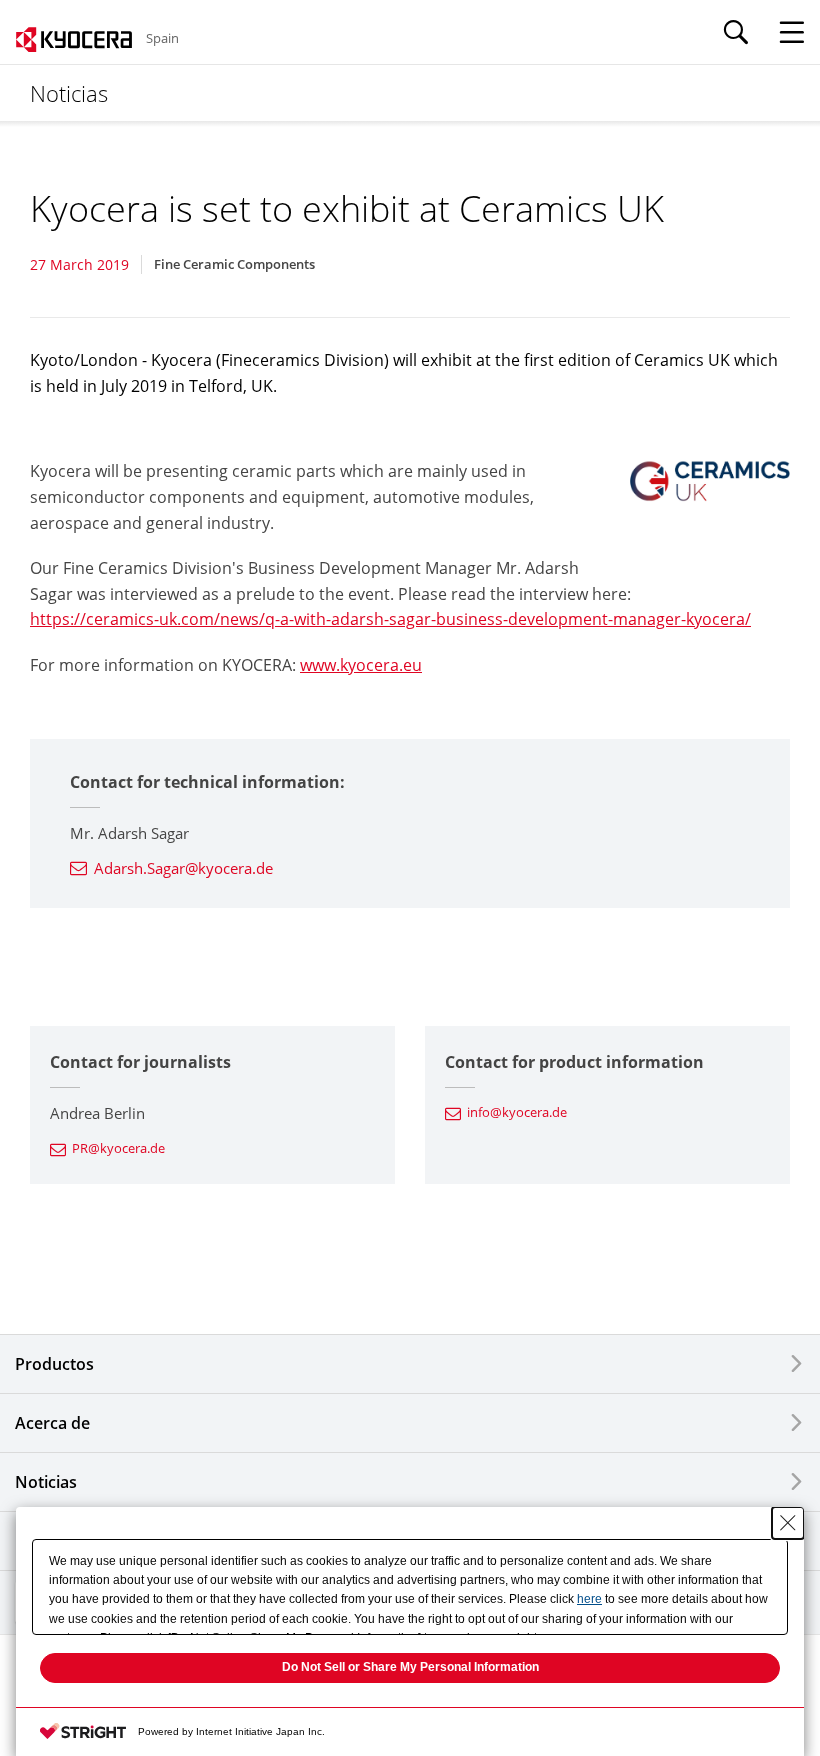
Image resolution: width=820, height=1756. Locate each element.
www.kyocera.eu (361, 665)
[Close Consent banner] (788, 1523)
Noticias (46, 1482)
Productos (54, 1364)
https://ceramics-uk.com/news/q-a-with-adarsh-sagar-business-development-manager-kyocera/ (390, 619)
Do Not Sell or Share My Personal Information (410, 1667)
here (589, 1599)
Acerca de (52, 1423)
